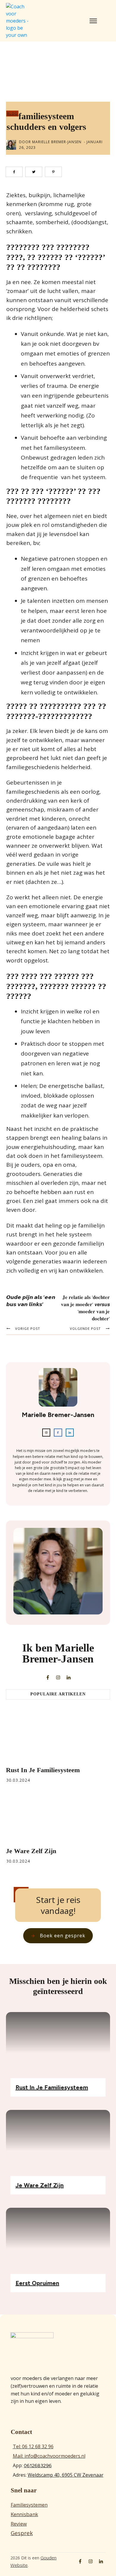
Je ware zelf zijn (31, 1851)
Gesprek (22, 2533)
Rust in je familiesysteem (43, 1770)
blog (12, 113)
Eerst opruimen (37, 2283)
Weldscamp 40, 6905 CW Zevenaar (66, 2475)
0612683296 (38, 2466)
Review (19, 2524)
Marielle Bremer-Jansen (57, 142)
